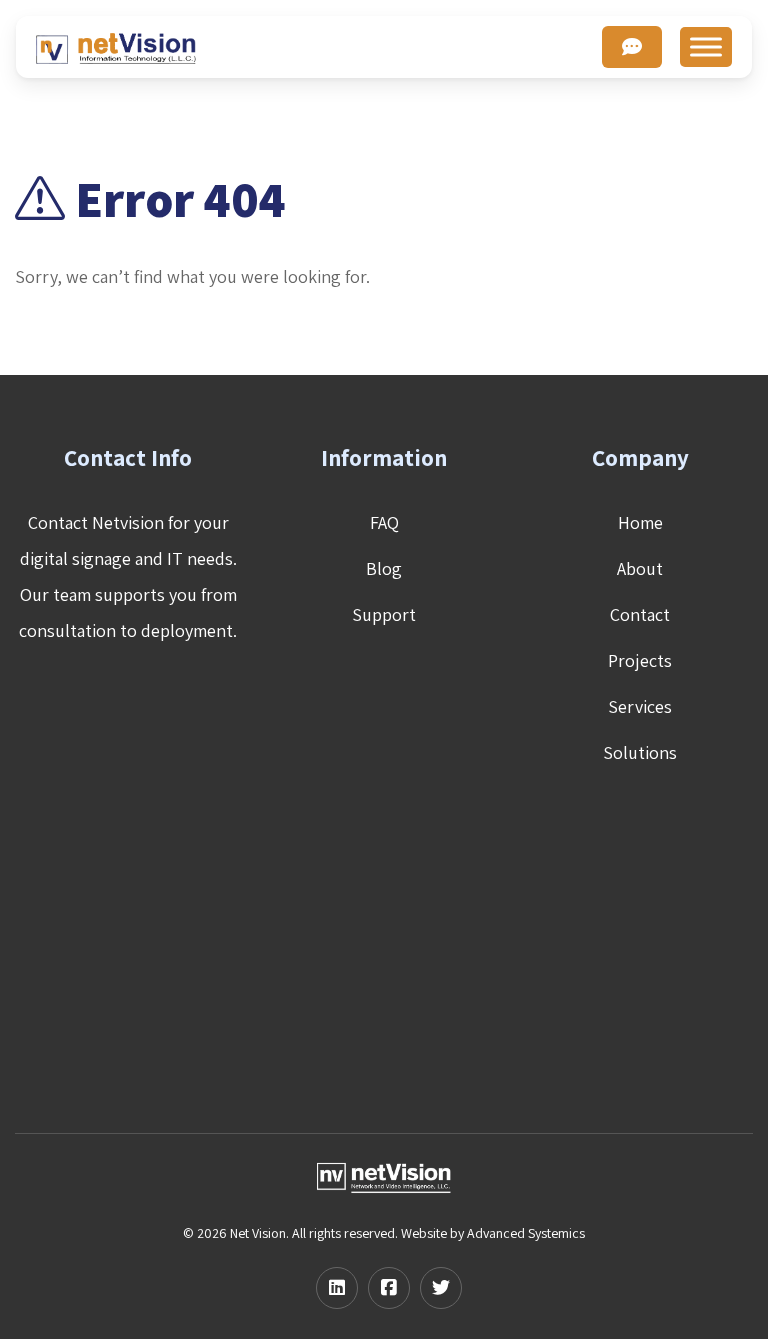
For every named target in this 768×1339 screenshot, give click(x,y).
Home (640, 522)
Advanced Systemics (526, 1233)
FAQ (384, 522)
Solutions (640, 752)
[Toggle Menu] (706, 46)
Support (384, 614)
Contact (640, 614)
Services (640, 706)
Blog (384, 568)
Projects (640, 660)
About (640, 568)
